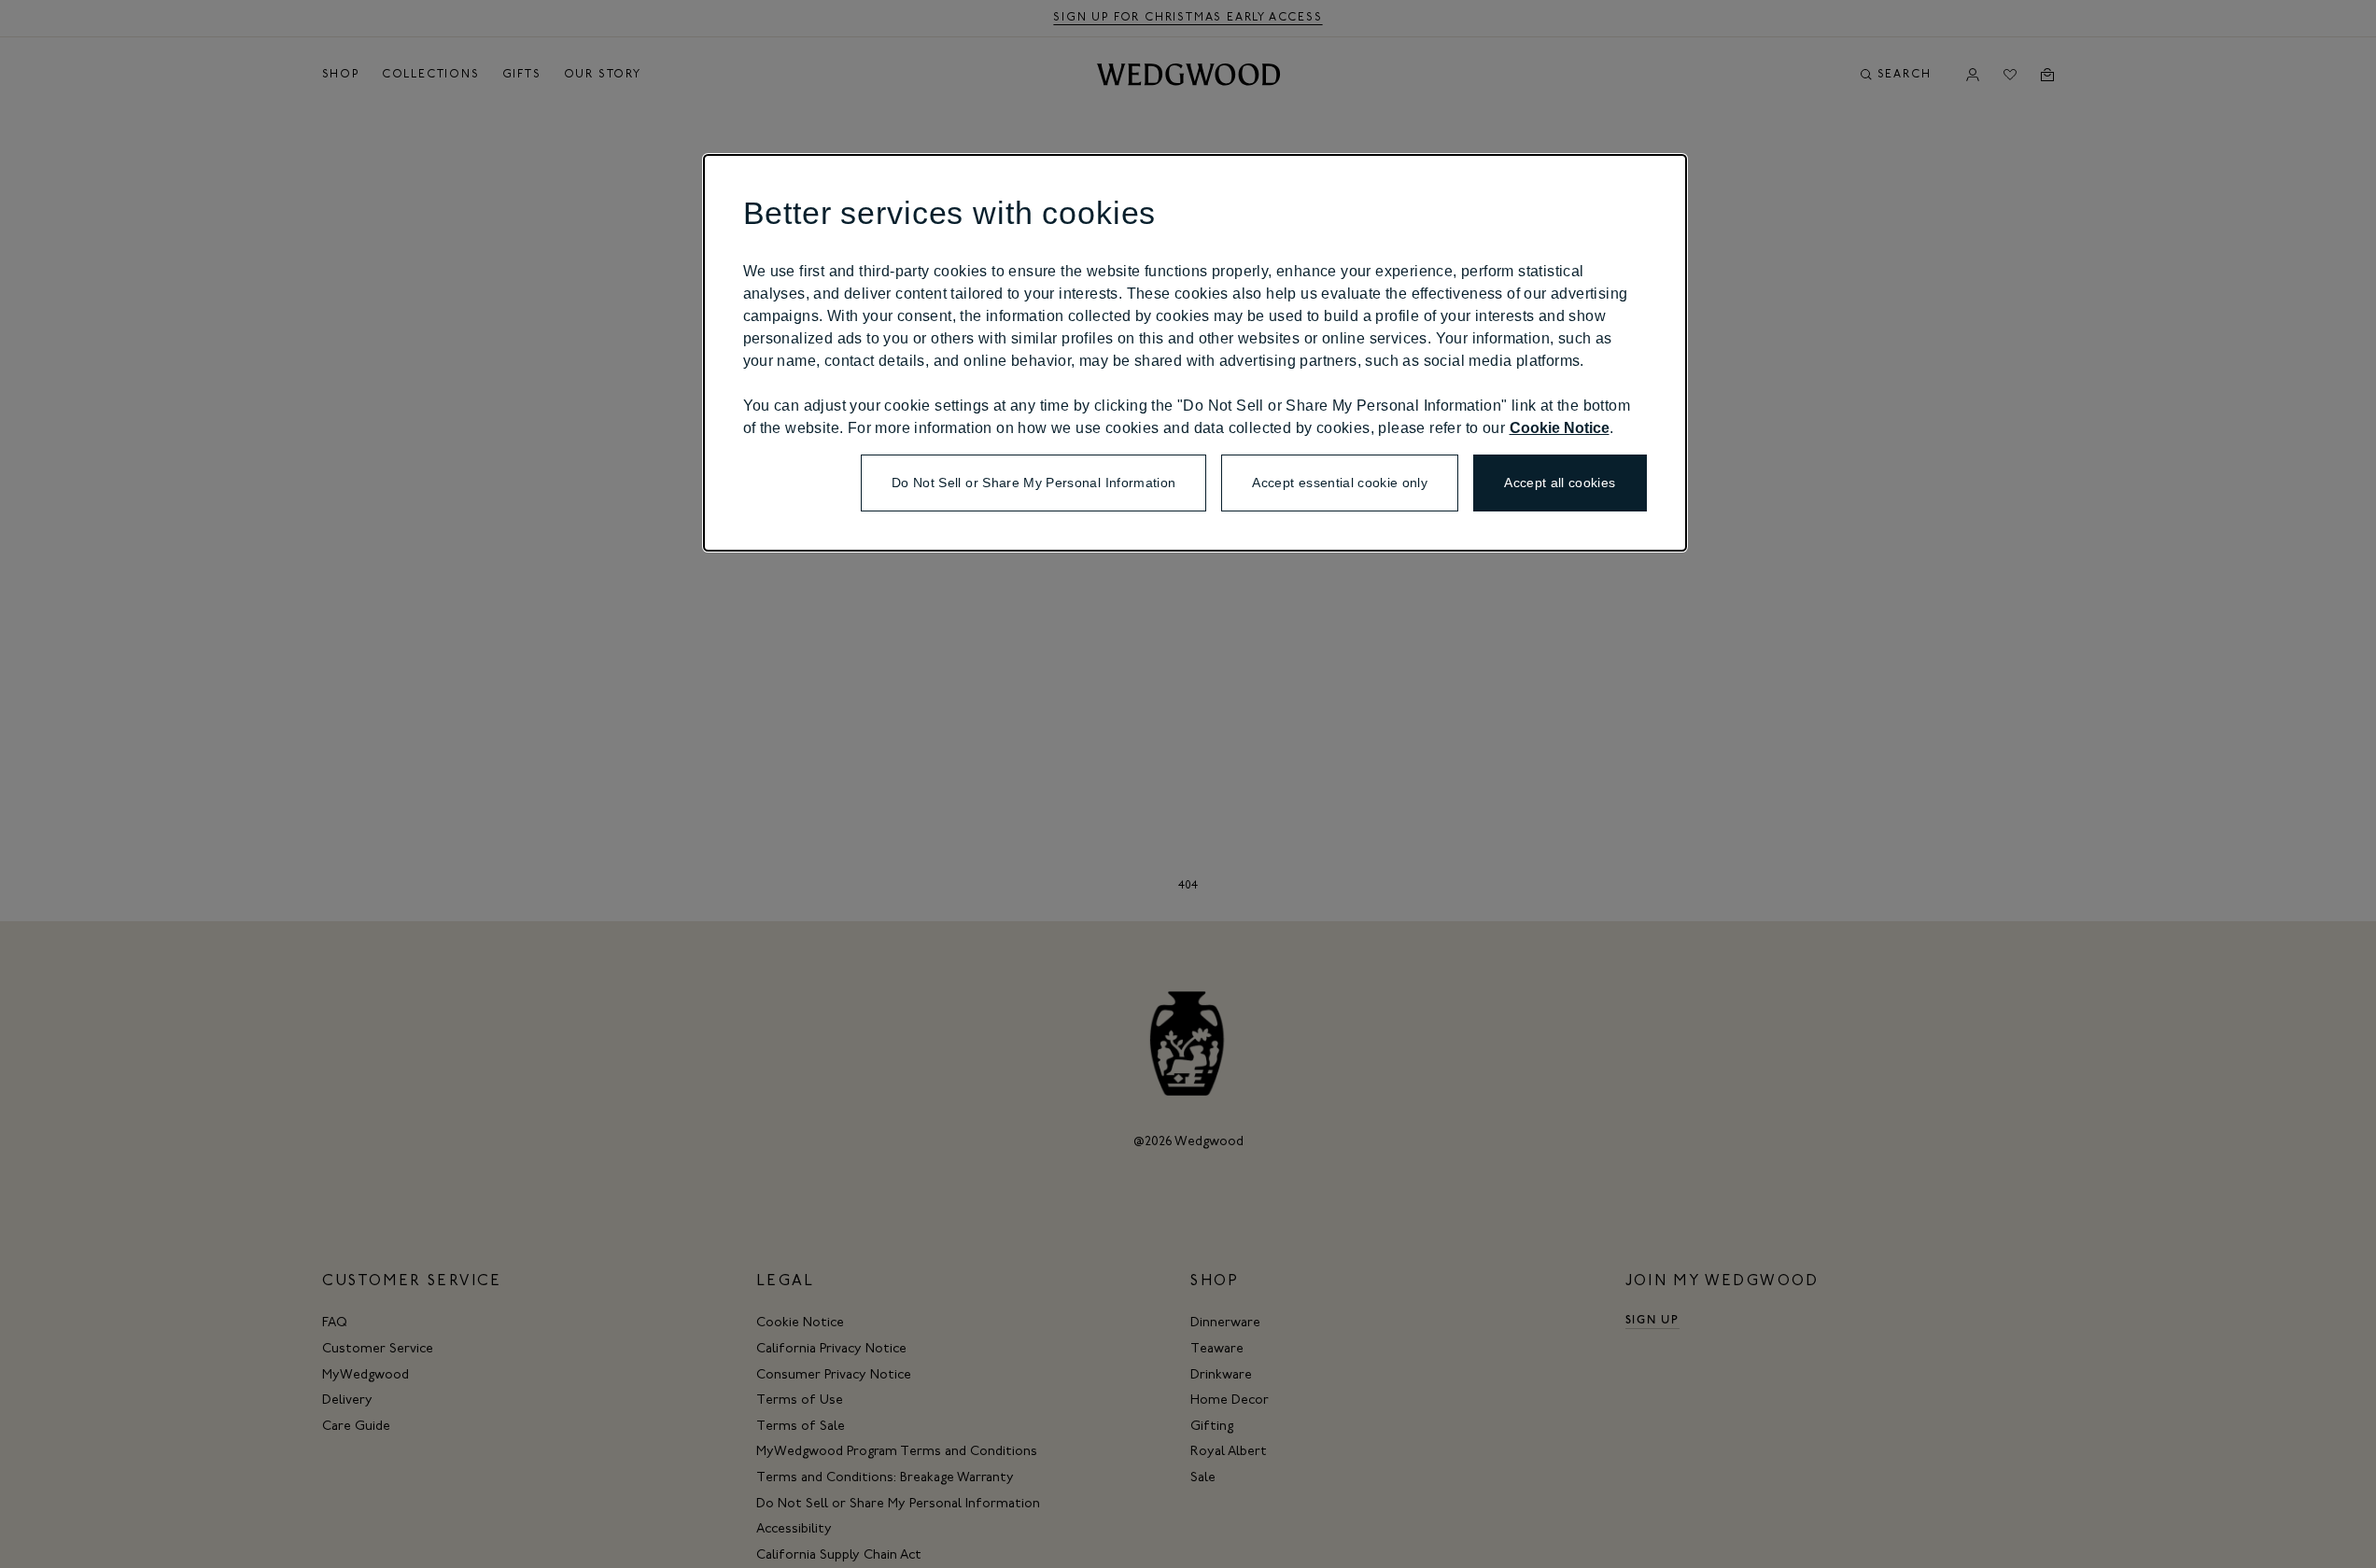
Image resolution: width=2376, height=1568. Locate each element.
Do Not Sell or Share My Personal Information (1033, 483)
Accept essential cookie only (1340, 483)
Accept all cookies (1560, 483)
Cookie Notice (1560, 428)
